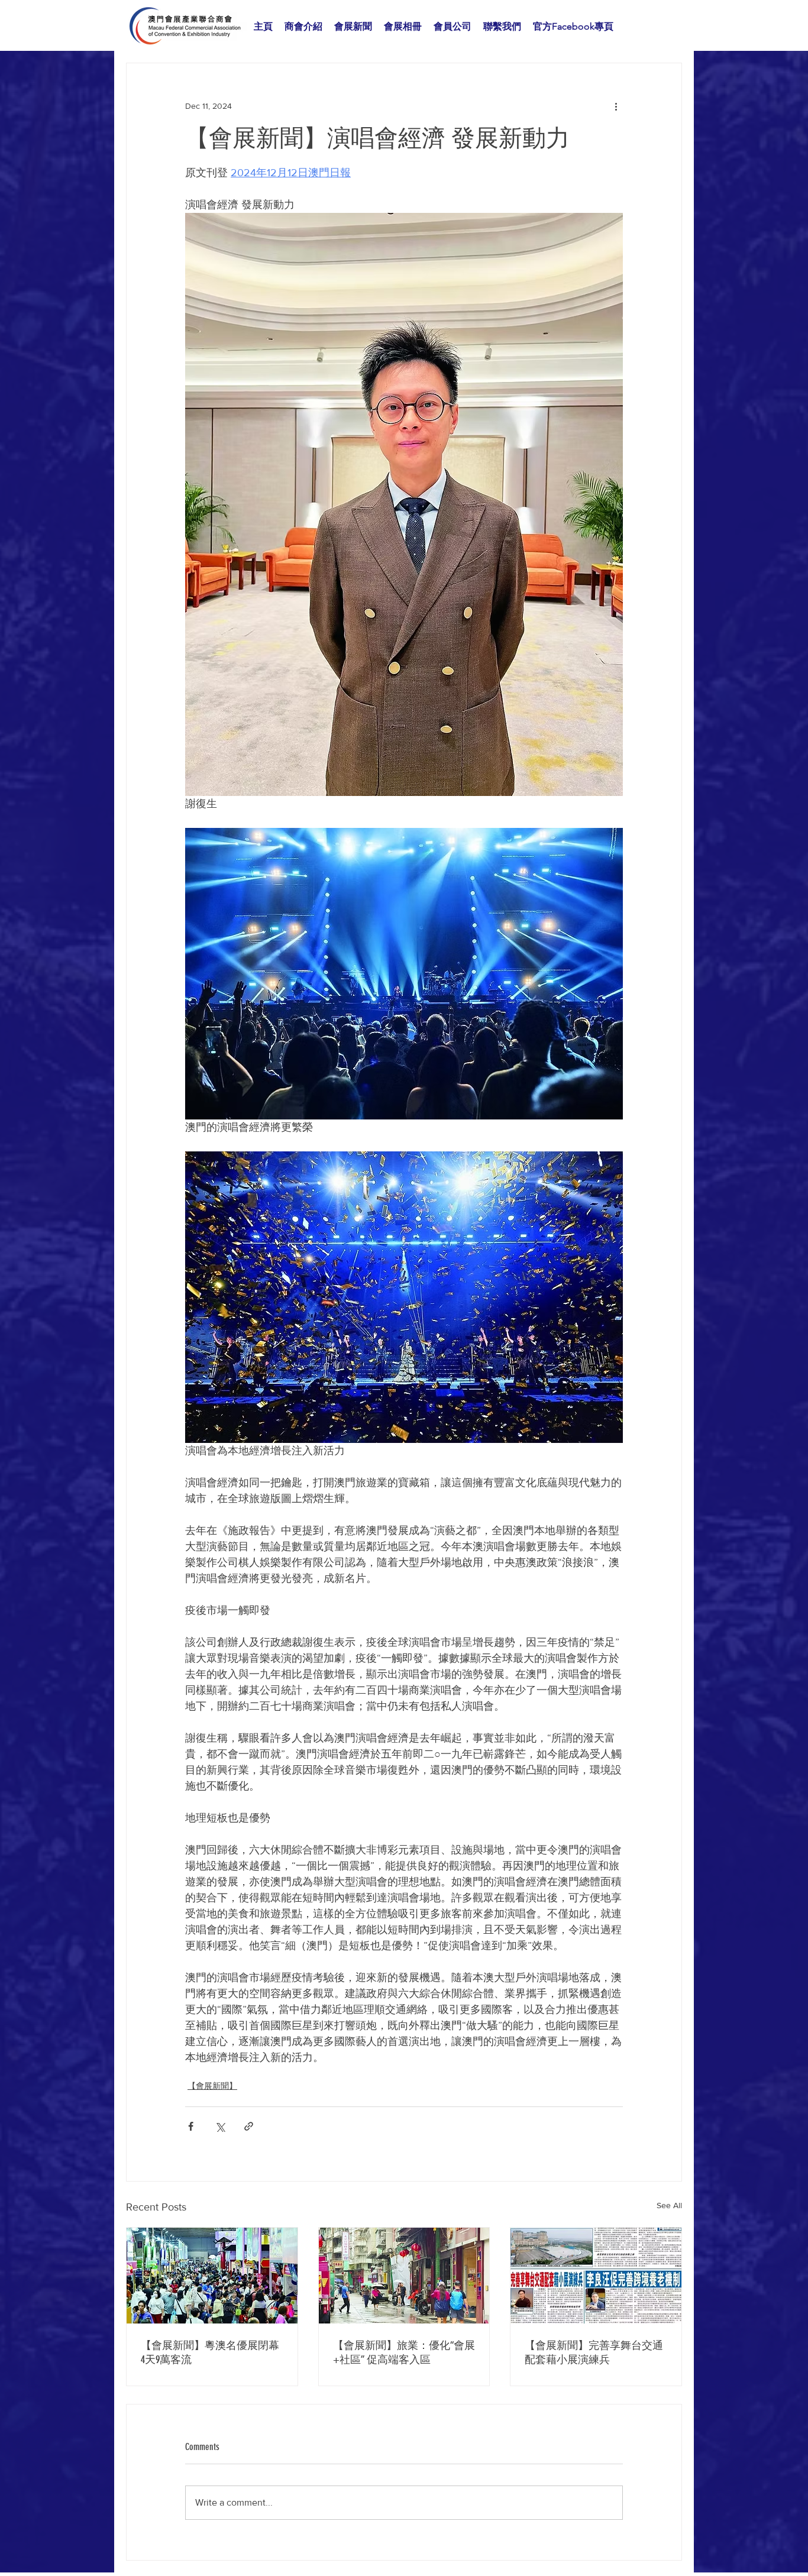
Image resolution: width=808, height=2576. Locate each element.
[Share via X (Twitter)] (220, 2126)
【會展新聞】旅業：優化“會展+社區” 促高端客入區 (404, 2352)
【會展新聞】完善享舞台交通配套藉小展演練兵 (594, 2352)
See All (669, 2205)
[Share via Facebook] (191, 2126)
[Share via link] (249, 2126)
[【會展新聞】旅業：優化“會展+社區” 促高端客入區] (404, 2276)
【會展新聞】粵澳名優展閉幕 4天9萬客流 (210, 2352)
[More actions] (616, 106)
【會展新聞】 (212, 2086)
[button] (303, 27)
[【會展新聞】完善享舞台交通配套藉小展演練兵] (596, 2276)
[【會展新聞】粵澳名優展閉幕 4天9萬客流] (212, 2276)
